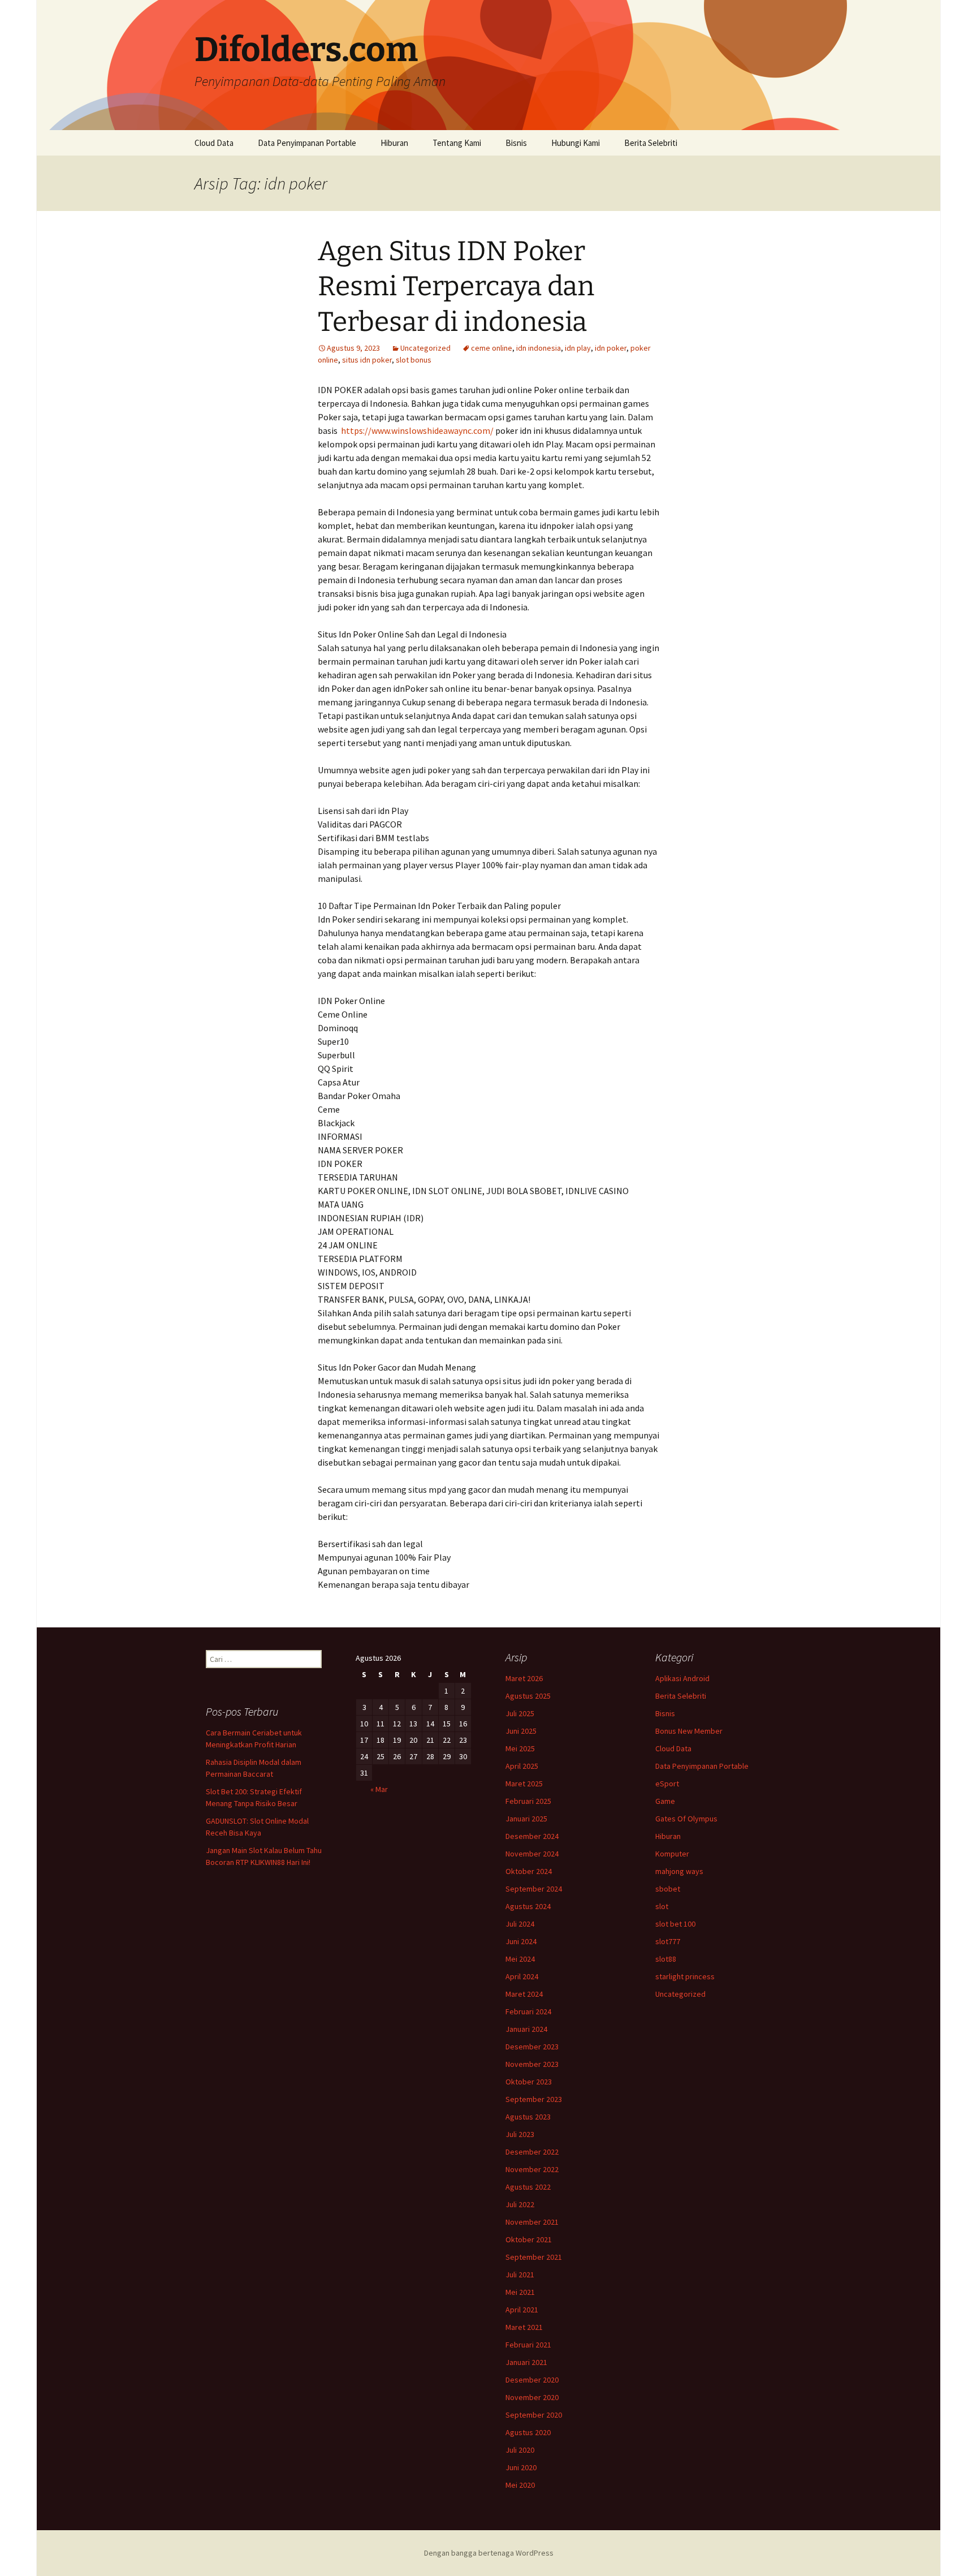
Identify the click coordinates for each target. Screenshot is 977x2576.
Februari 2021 (528, 2345)
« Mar (379, 1789)
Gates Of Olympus (686, 1819)
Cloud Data (214, 143)
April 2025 (522, 1766)
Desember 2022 (532, 2152)
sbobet (668, 1889)
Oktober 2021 (529, 2239)
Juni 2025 (521, 1731)
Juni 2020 (521, 2467)
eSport (667, 1784)
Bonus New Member (689, 1731)
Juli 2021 (520, 2275)
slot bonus (414, 360)
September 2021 (534, 2257)
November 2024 (532, 1854)
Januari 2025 (526, 1819)
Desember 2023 (532, 2047)
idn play (578, 348)
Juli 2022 (520, 2204)
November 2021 (532, 2222)
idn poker (611, 348)
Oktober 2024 (529, 1871)
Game (665, 1801)
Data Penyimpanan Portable (307, 143)
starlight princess (685, 1976)
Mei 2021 (520, 2292)
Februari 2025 (528, 1801)
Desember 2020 (532, 2380)
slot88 (666, 1959)
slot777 (668, 1941)
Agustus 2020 (528, 2432)
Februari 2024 (528, 2011)
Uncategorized (425, 348)
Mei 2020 (520, 2485)
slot (662, 1906)
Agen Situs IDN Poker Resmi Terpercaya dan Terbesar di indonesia (456, 287)
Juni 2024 (521, 1941)
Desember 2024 (532, 1836)
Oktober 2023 (529, 2082)
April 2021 (522, 2310)
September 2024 (534, 1889)
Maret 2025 (524, 1784)
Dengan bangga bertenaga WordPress (489, 2553)
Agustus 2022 (528, 2187)
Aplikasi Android (682, 1678)
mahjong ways (679, 1871)
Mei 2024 (520, 1959)
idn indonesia (539, 348)
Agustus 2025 (528, 1696)
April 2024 (522, 1976)
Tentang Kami (457, 143)
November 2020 (532, 2397)
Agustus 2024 (528, 1906)
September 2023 (534, 2099)
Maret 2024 (524, 1994)
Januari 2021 (526, 2362)
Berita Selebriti (651, 143)
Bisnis (516, 143)
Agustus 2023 (528, 2117)
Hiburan (394, 143)
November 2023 (532, 2064)
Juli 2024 (520, 1924)
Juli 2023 (520, 2134)
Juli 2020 (520, 2450)
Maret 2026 (524, 1678)
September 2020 (534, 2415)
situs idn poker (367, 360)
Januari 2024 (526, 2029)
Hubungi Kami (576, 143)
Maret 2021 (524, 2327)
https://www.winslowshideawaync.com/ (417, 430)
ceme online (492, 348)
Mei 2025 (520, 1748)
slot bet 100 (675, 1924)
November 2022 (532, 2169)
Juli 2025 (520, 1713)
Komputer (672, 1854)
